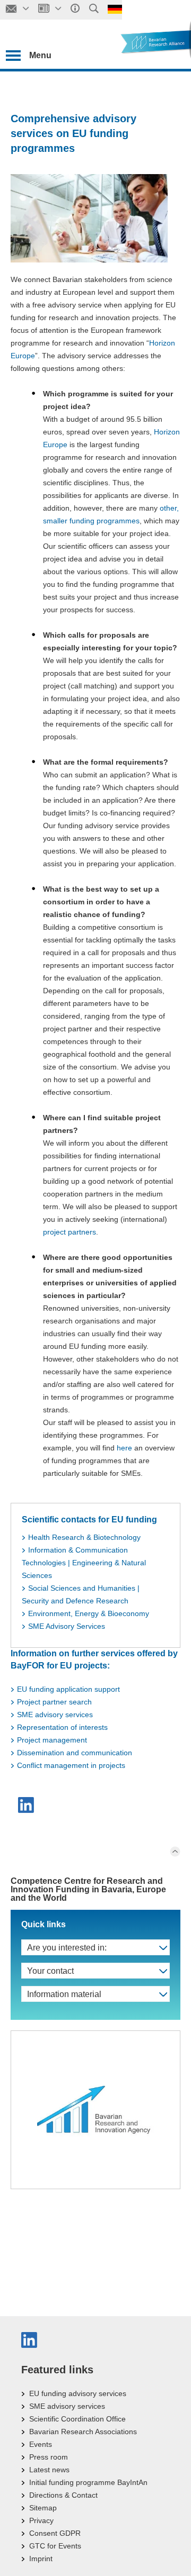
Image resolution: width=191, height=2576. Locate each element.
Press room (49, 2457)
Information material (64, 1994)
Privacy (41, 2520)
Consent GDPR (55, 2533)
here (125, 1448)
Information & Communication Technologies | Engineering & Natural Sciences (84, 1563)
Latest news (49, 2470)
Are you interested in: (67, 1948)
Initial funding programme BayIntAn (88, 2482)
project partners (70, 1232)
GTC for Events (55, 2546)
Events (41, 2444)
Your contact (50, 1971)
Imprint (41, 2559)
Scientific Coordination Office (77, 2419)
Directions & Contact (63, 2495)
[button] (27, 1805)
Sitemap (43, 2508)
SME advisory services (67, 2406)
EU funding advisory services (78, 2393)
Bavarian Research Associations (83, 2432)
